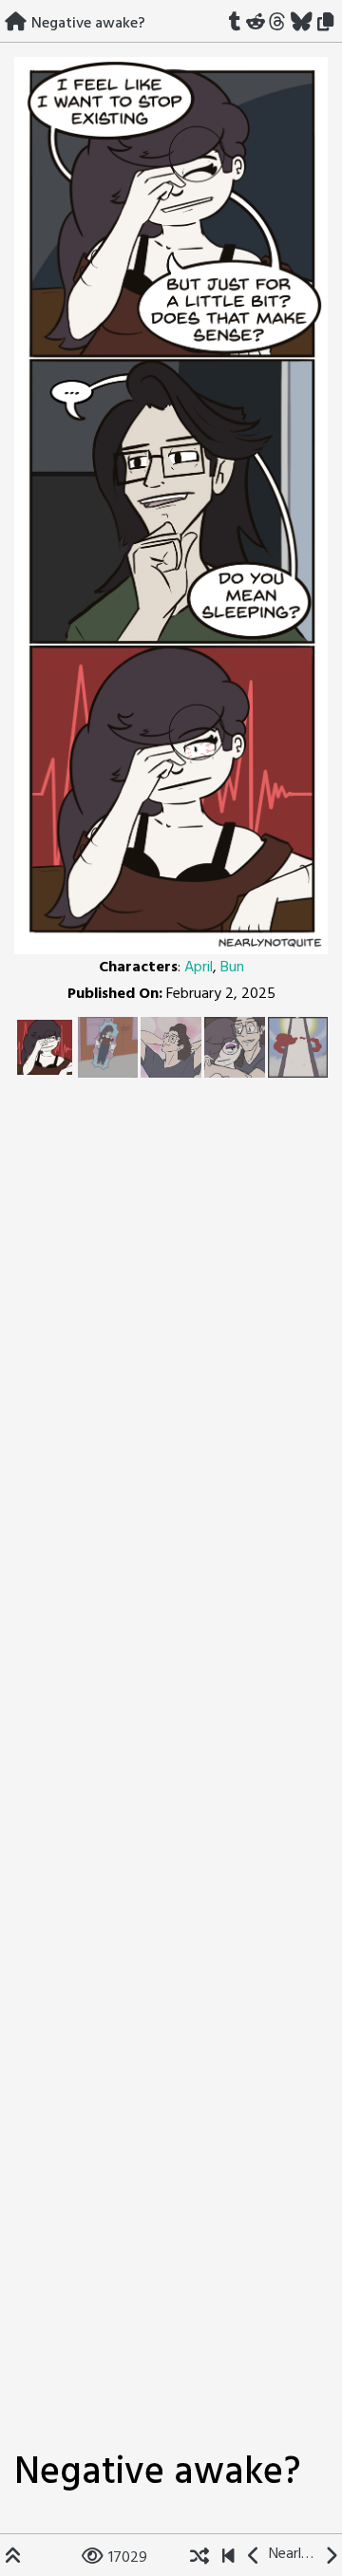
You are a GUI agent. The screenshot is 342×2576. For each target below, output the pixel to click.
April (199, 968)
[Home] (16, 24)
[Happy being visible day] (331, 2558)
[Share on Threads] (278, 24)
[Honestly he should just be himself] (254, 2558)
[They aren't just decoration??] (228, 2558)
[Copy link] (329, 24)
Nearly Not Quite (293, 2554)
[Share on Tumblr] (235, 24)
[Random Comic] (199, 2558)
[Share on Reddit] (255, 24)
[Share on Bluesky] (302, 24)
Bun (232, 968)
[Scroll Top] (13, 2558)
